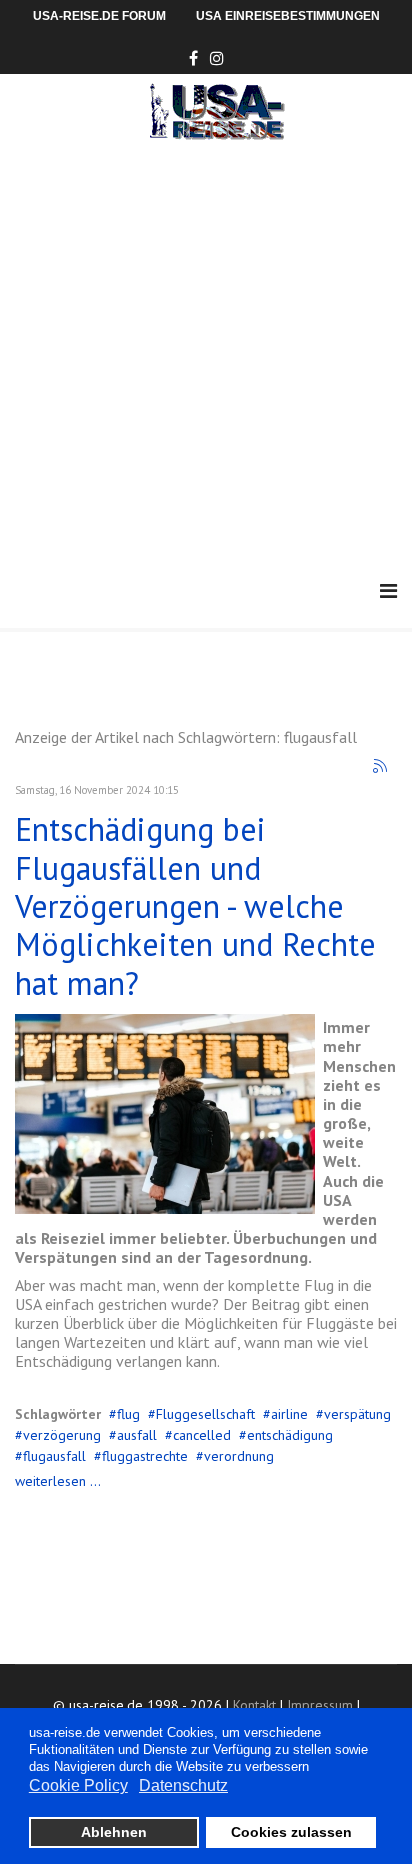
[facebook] (193, 58)
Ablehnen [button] (114, 1832)
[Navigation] (388, 591)
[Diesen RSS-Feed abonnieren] (381, 767)
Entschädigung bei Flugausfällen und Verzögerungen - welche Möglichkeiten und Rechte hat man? (195, 906)
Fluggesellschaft (205, 1414)
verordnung (239, 1456)
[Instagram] (217, 58)
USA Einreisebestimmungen (288, 16)
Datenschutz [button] (183, 1785)
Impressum (320, 1705)
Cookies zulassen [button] (291, 1832)
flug (128, 1414)
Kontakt (254, 1705)
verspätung (357, 1414)
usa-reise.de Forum (99, 16)
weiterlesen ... (58, 1481)
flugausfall (54, 1456)
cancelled (202, 1435)
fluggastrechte (145, 1456)
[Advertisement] (206, 356)
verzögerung (62, 1435)
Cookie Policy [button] (78, 1785)
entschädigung (290, 1435)
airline (289, 1414)
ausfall (137, 1435)
